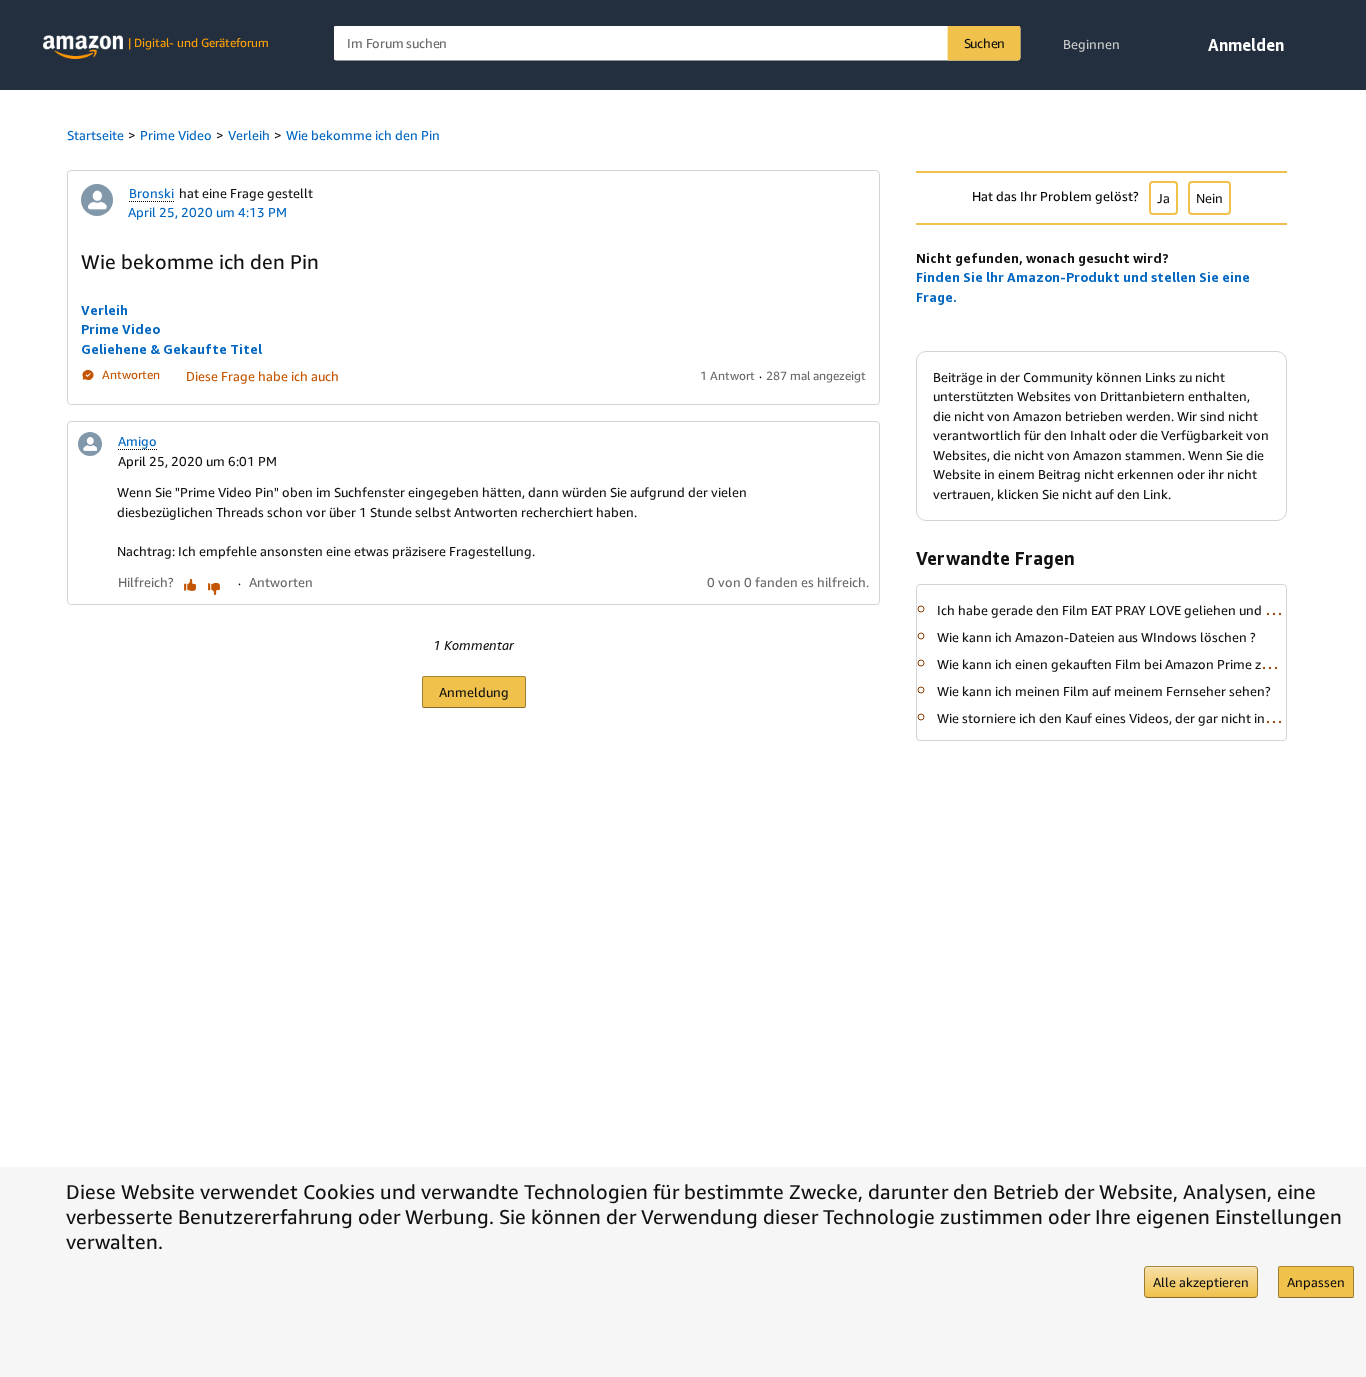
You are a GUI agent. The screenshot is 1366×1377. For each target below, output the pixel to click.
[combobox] (677, 43)
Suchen (985, 43)
